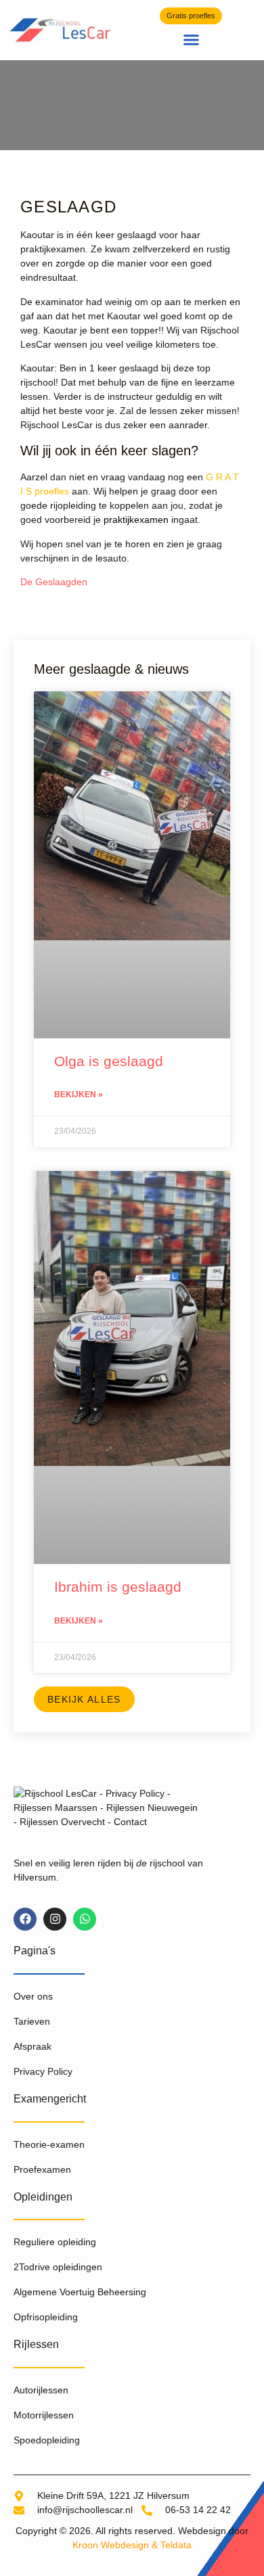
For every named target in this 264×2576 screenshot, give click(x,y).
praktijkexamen (136, 520)
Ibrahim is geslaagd (118, 1587)
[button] (192, 40)
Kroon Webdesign (111, 2545)
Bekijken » (79, 1095)
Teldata (176, 2545)
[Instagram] (55, 1919)
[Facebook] (25, 1919)
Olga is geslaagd (109, 1061)
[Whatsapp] (85, 1919)
